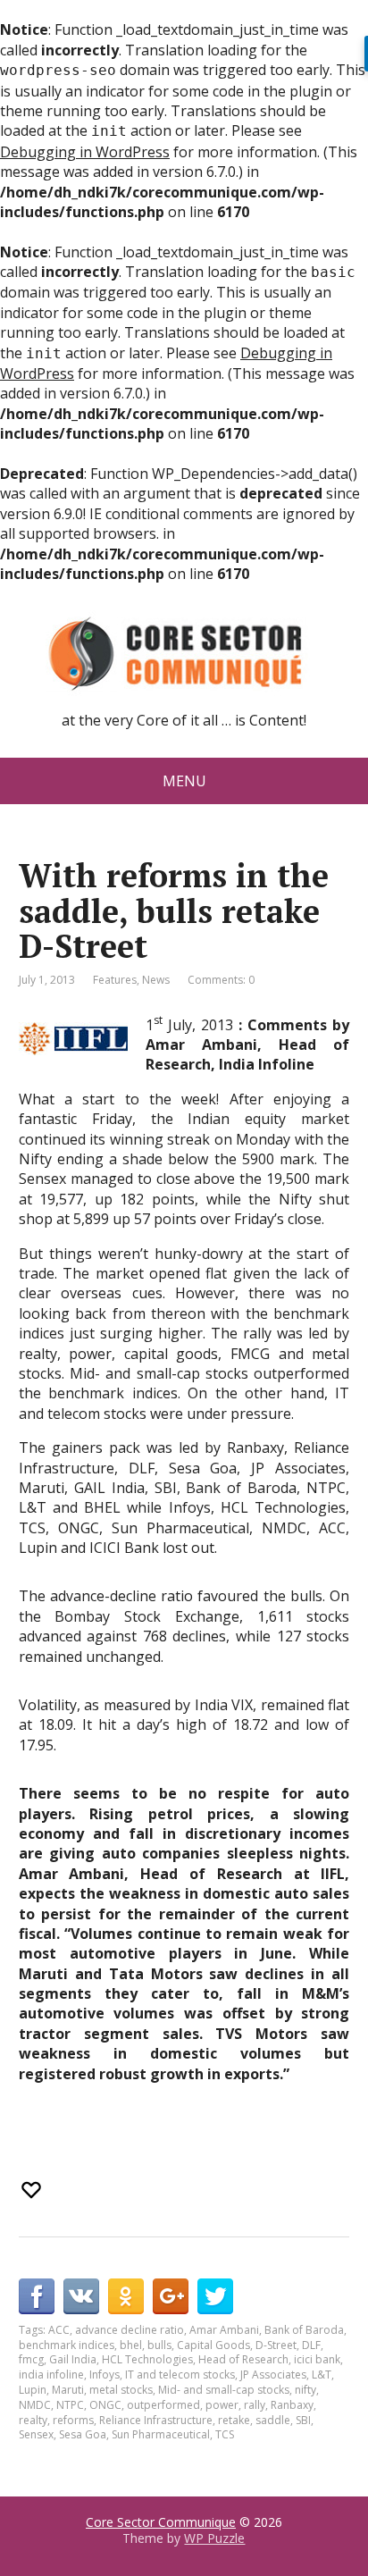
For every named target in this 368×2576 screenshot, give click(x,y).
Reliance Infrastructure (156, 2420)
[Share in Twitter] (215, 2296)
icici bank (317, 2359)
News (156, 980)
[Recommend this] (33, 2190)
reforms (73, 2420)
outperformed (163, 2405)
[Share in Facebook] (37, 2296)
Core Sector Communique (161, 2522)
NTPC (70, 2405)
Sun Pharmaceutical (161, 2434)
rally (255, 2405)
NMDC (35, 2405)
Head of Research (243, 2359)
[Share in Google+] (171, 2296)
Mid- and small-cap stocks (224, 2390)
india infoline (51, 2375)
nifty (305, 2390)
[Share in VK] (81, 2296)
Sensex (36, 2434)
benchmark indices (67, 2345)
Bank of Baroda (304, 2330)
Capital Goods (213, 2345)
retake (234, 2420)
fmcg (31, 2359)
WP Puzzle (214, 2538)
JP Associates (273, 2375)
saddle (273, 2420)
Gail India (73, 2359)
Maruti (68, 2390)
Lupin (33, 2390)
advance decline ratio (130, 2330)
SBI (303, 2420)
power (222, 2405)
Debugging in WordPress (85, 152)
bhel (131, 2345)
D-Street (276, 2345)
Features (115, 980)
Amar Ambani (224, 2330)
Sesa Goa (83, 2434)
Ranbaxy (292, 2405)
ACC (59, 2330)
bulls (159, 2345)
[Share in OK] (126, 2296)
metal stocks (121, 2390)
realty (33, 2420)
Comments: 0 (221, 980)
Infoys (105, 2375)
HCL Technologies (147, 2359)
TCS (225, 2434)
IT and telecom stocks (180, 2375)
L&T (322, 2375)
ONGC (105, 2405)
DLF (311, 2345)
